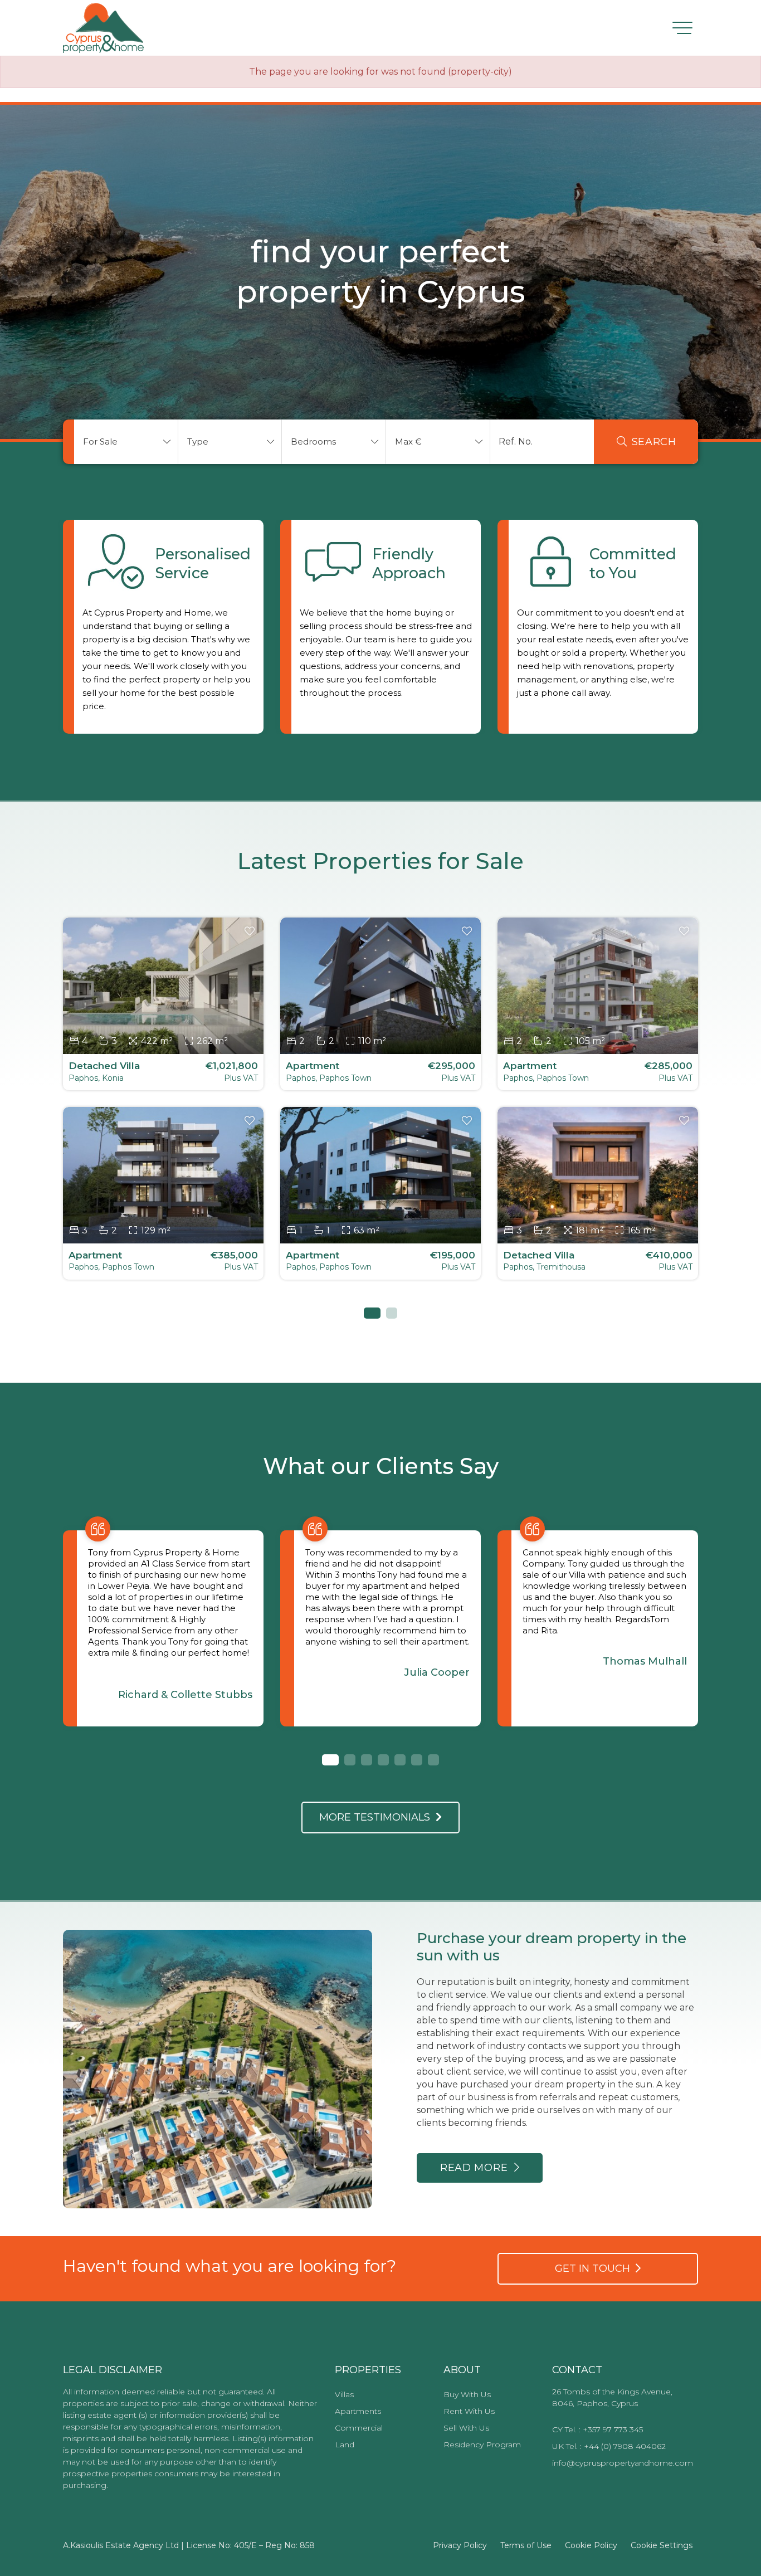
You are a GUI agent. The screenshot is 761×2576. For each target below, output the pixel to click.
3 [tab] (367, 1760)
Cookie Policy (591, 2545)
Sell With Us (466, 2428)
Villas (344, 2394)
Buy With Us (467, 2394)
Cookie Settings (662, 2545)
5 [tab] (400, 1760)
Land (345, 2445)
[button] (126, 442)
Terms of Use (526, 2545)
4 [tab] (383, 1760)
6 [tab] (417, 1760)
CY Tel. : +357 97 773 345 (597, 2429)
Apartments (358, 2411)
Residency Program (482, 2445)
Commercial (359, 2428)
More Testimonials (377, 1817)
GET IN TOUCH (595, 2268)
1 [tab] (369, 1313)
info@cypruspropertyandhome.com (623, 2463)
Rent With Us (469, 2411)
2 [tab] (392, 1313)
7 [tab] (433, 1760)
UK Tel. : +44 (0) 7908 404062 (609, 2446)
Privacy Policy (460, 2545)
